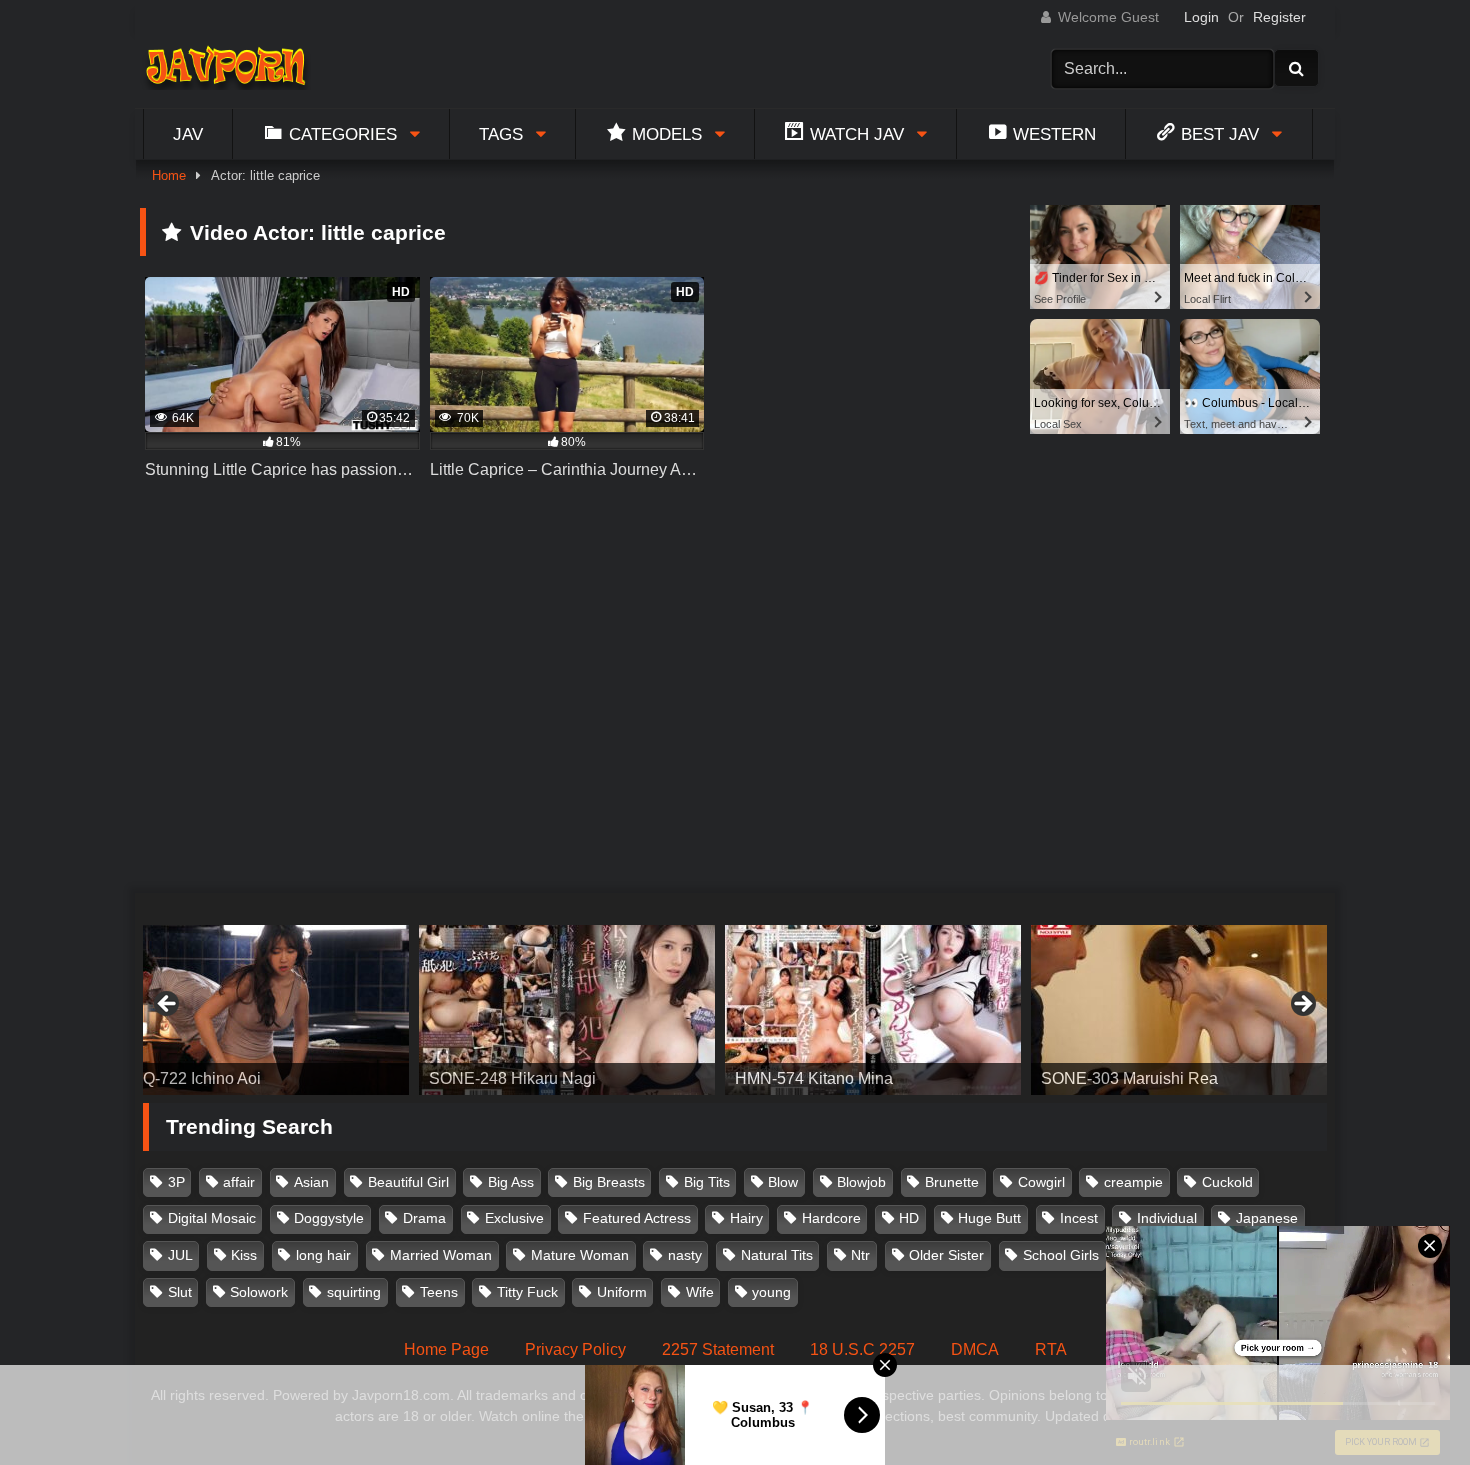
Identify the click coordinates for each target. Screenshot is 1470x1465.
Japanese (1267, 1218)
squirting (354, 1292)
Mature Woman (580, 1255)
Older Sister (946, 1255)
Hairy (746, 1218)
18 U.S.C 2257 (862, 1349)
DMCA (975, 1349)
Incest (1079, 1218)
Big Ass (511, 1182)
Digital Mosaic (212, 1218)
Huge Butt (989, 1218)
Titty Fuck (527, 1292)
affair (239, 1182)
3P (176, 1182)
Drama (424, 1218)
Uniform (622, 1292)
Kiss (244, 1255)
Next (1302, 1005)
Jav (188, 134)
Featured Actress (637, 1218)
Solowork (259, 1292)
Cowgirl (1041, 1182)
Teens (439, 1292)
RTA (1051, 1349)
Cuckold (1227, 1182)
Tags (501, 134)
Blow (783, 1182)
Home (169, 175)
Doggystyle (329, 1218)
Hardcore (831, 1218)
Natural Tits (777, 1255)
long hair (323, 1255)
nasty (685, 1255)
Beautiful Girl (408, 1182)
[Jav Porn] (225, 68)
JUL (180, 1255)
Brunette (952, 1182)
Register (1279, 17)
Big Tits (707, 1182)
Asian (311, 1182)
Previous (168, 1005)
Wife (700, 1292)
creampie (1133, 1182)
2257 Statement (718, 1349)
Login (1201, 17)
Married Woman (441, 1255)
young (771, 1292)
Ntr (860, 1255)
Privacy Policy (575, 1349)
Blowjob (861, 1182)
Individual (1167, 1218)
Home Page (446, 1349)
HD (909, 1218)
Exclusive (514, 1218)
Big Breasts (609, 1182)
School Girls (1061, 1255)
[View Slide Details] (261, 1010)
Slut (180, 1292)
